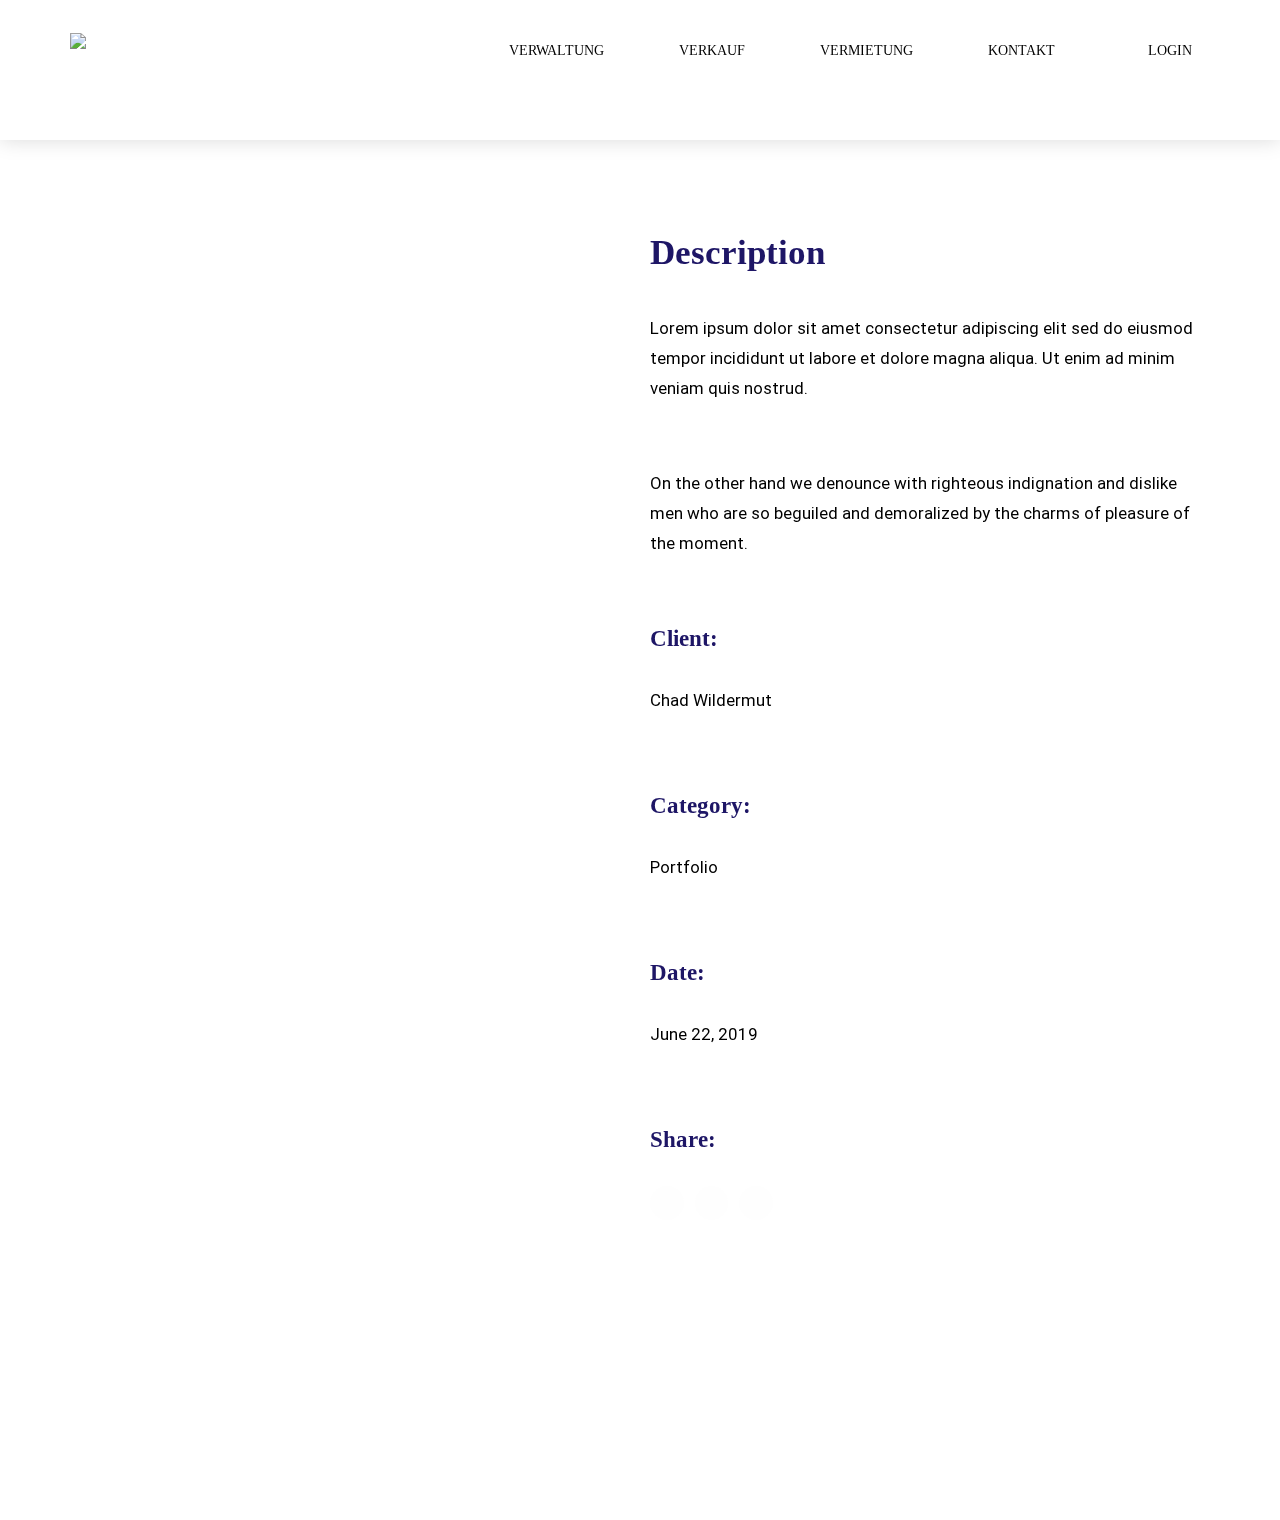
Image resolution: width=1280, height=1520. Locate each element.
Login (1170, 50)
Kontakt (1021, 50)
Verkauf (712, 50)
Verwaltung (556, 50)
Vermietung (866, 50)
